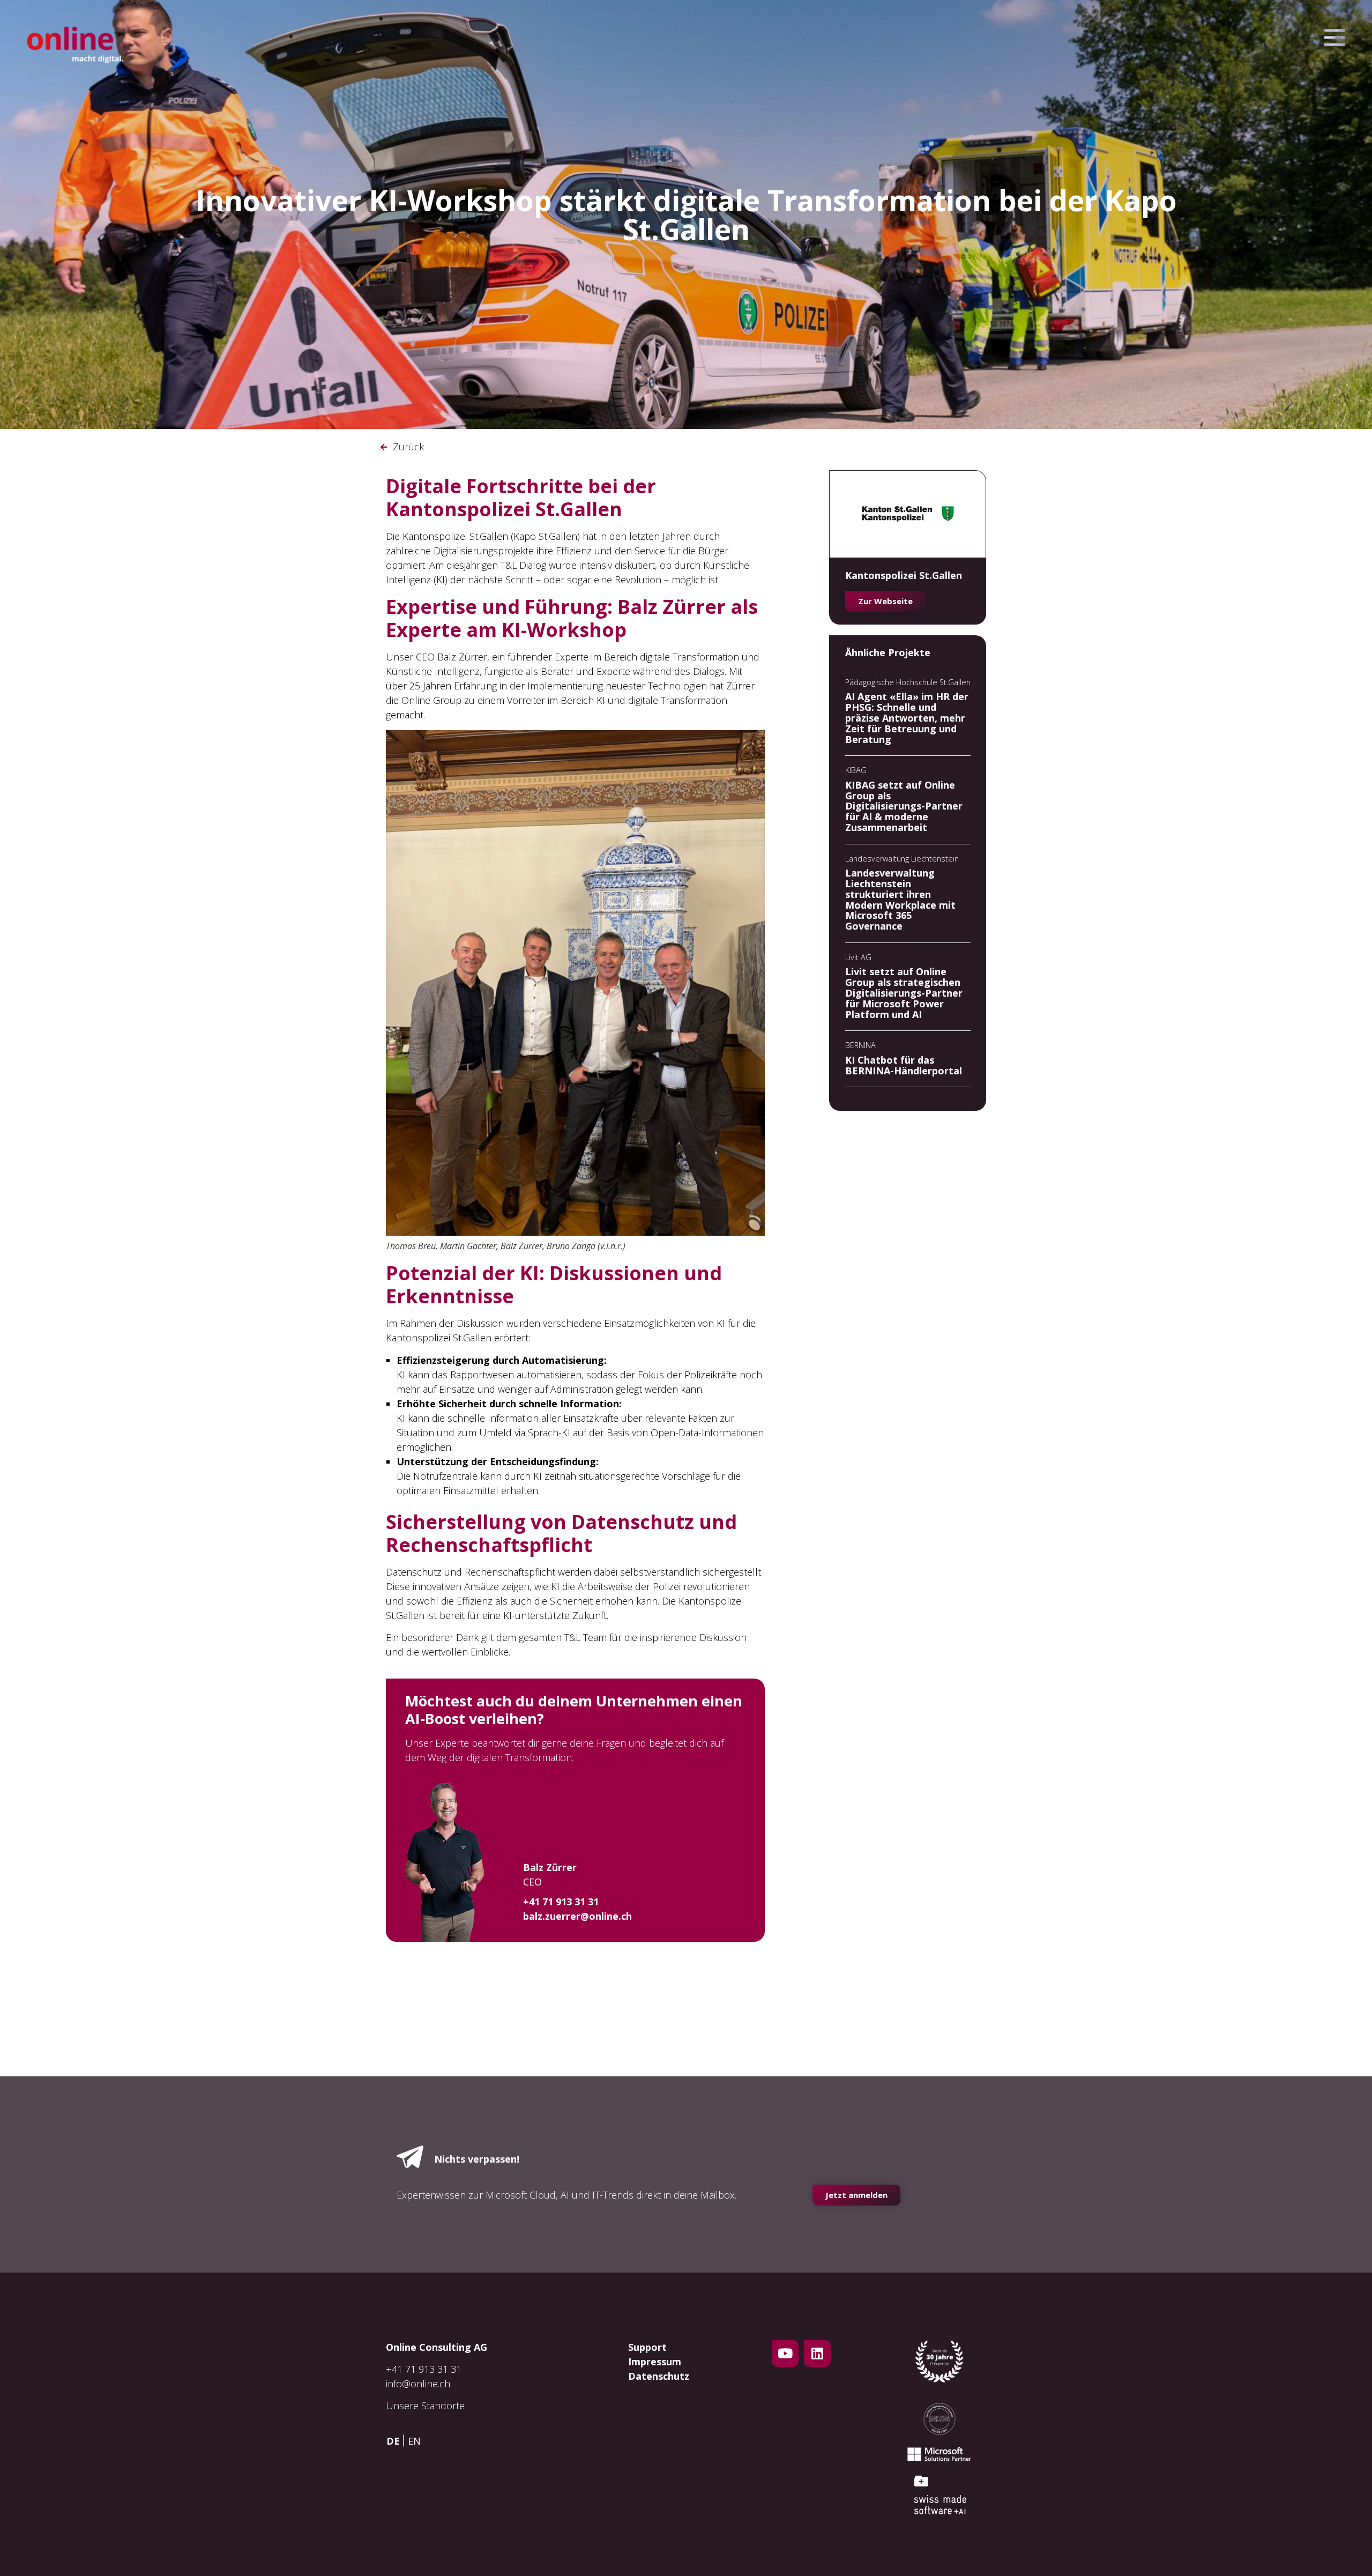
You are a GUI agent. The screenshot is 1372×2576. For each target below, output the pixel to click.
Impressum (655, 2362)
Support (647, 2347)
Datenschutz (659, 2376)
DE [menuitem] (393, 2441)
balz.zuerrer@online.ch (577, 1916)
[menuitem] (396, 2441)
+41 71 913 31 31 (424, 2369)
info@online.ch (418, 2384)
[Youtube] (785, 2354)
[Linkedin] (817, 2354)
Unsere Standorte (425, 2406)
